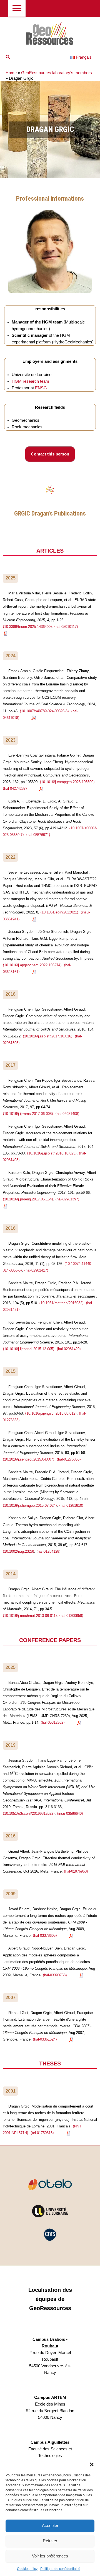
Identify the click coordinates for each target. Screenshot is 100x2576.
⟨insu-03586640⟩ (70, 1813)
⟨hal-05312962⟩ (53, 1722)
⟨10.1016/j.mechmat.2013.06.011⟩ (30, 1616)
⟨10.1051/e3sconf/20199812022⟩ (29, 1813)
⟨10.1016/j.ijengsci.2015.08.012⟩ (51, 1413)
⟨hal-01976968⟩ (76, 1871)
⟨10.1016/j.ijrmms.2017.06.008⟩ (28, 1114)
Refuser (50, 2541)
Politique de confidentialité (60, 2569)
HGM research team (30, 381)
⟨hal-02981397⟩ (67, 1199)
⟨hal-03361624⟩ (45, 2039)
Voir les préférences (50, 2556)
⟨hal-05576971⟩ (38, 835)
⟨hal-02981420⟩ (69, 1349)
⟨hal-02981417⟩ (36, 1270)
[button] (92, 2464)
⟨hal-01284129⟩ (48, 1551)
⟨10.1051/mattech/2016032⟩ (61, 1303)
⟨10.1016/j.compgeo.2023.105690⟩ (67, 782)
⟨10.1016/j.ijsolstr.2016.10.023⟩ (52, 1153)
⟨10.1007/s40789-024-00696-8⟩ (44, 711)
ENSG (41, 388)
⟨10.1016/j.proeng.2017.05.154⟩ (28, 1199)
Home (11, 73)
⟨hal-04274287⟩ (15, 789)
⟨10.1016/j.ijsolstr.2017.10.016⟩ (48, 1036)
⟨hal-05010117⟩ (66, 627)
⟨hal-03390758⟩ (55, 1975)
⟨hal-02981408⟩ (67, 1114)
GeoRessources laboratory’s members (57, 73)
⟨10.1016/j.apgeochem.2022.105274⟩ (32, 965)
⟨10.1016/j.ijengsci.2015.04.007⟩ (29, 1459)
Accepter (50, 2525)
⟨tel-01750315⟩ (42, 2133)
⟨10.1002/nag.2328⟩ (18, 1551)
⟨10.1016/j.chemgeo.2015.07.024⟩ (30, 1506)
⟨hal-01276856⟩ (69, 1459)
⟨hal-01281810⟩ (71, 1506)
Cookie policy (27, 2569)
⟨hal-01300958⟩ (71, 1616)
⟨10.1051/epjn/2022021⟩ (59, 912)
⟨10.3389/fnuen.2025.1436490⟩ (27, 627)
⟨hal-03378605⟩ (45, 1936)
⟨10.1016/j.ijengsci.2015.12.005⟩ (29, 1349)
